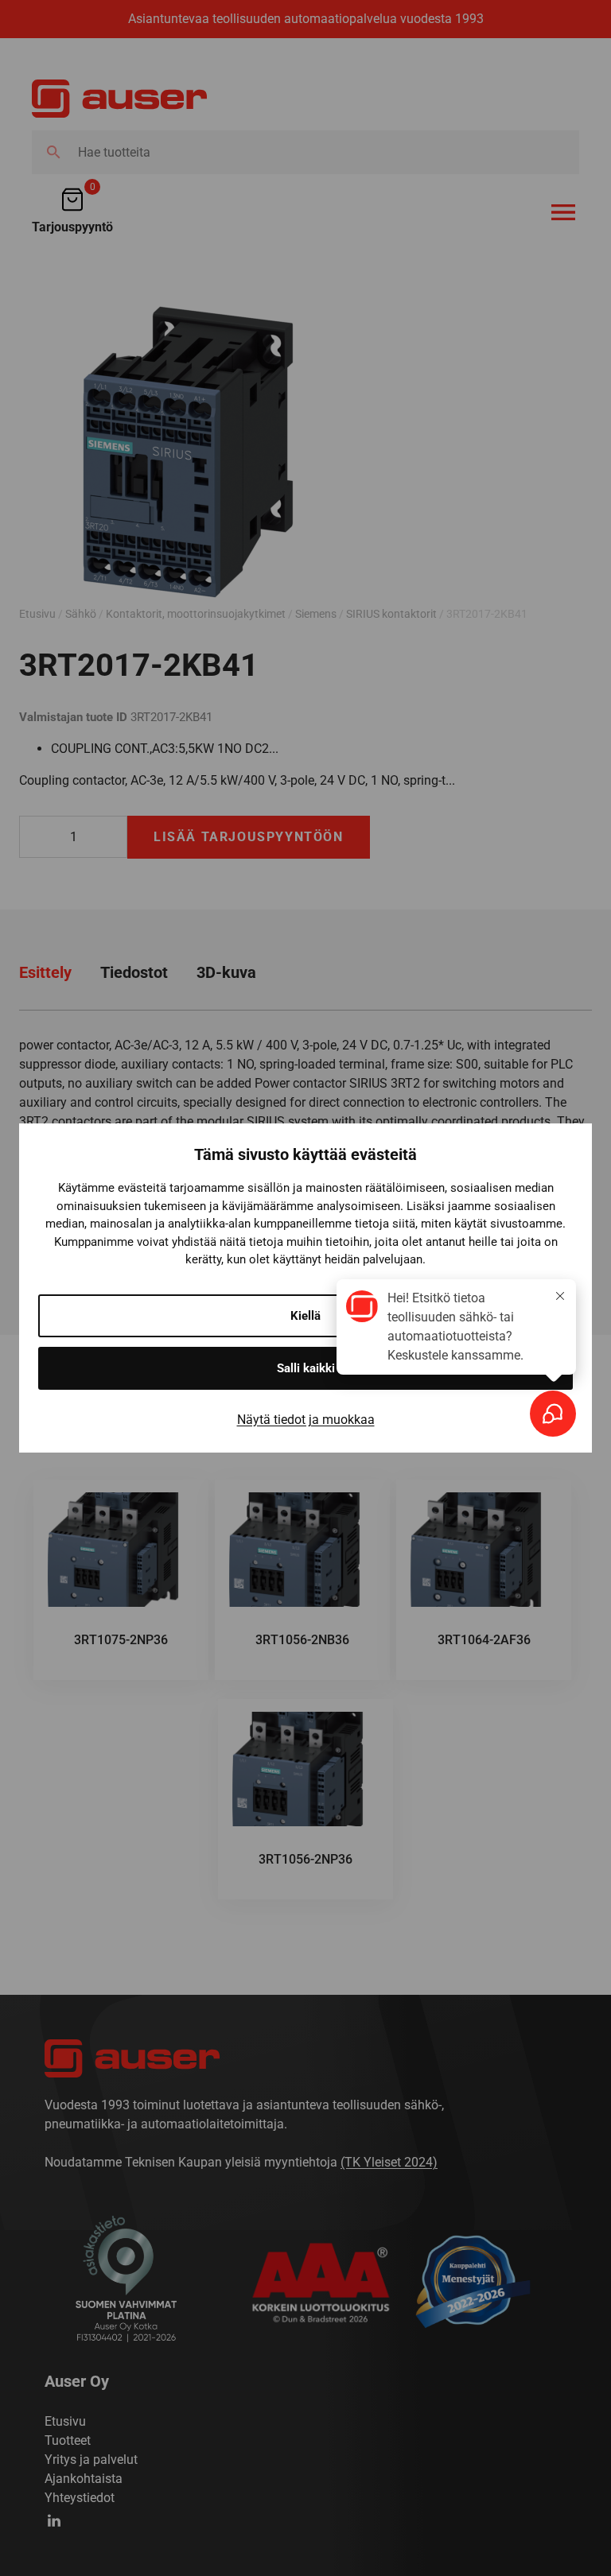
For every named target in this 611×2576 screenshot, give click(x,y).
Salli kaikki (306, 1368)
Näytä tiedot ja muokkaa (306, 1420)
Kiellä (305, 1316)
